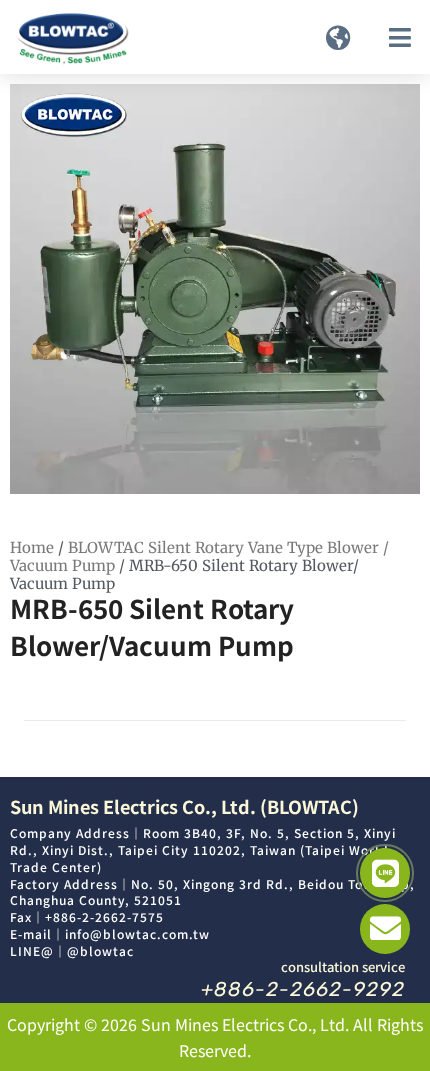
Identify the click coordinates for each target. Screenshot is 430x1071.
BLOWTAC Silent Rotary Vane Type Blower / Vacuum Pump (199, 556)
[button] (338, 37)
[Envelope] (385, 929)
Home (32, 547)
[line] (385, 873)
